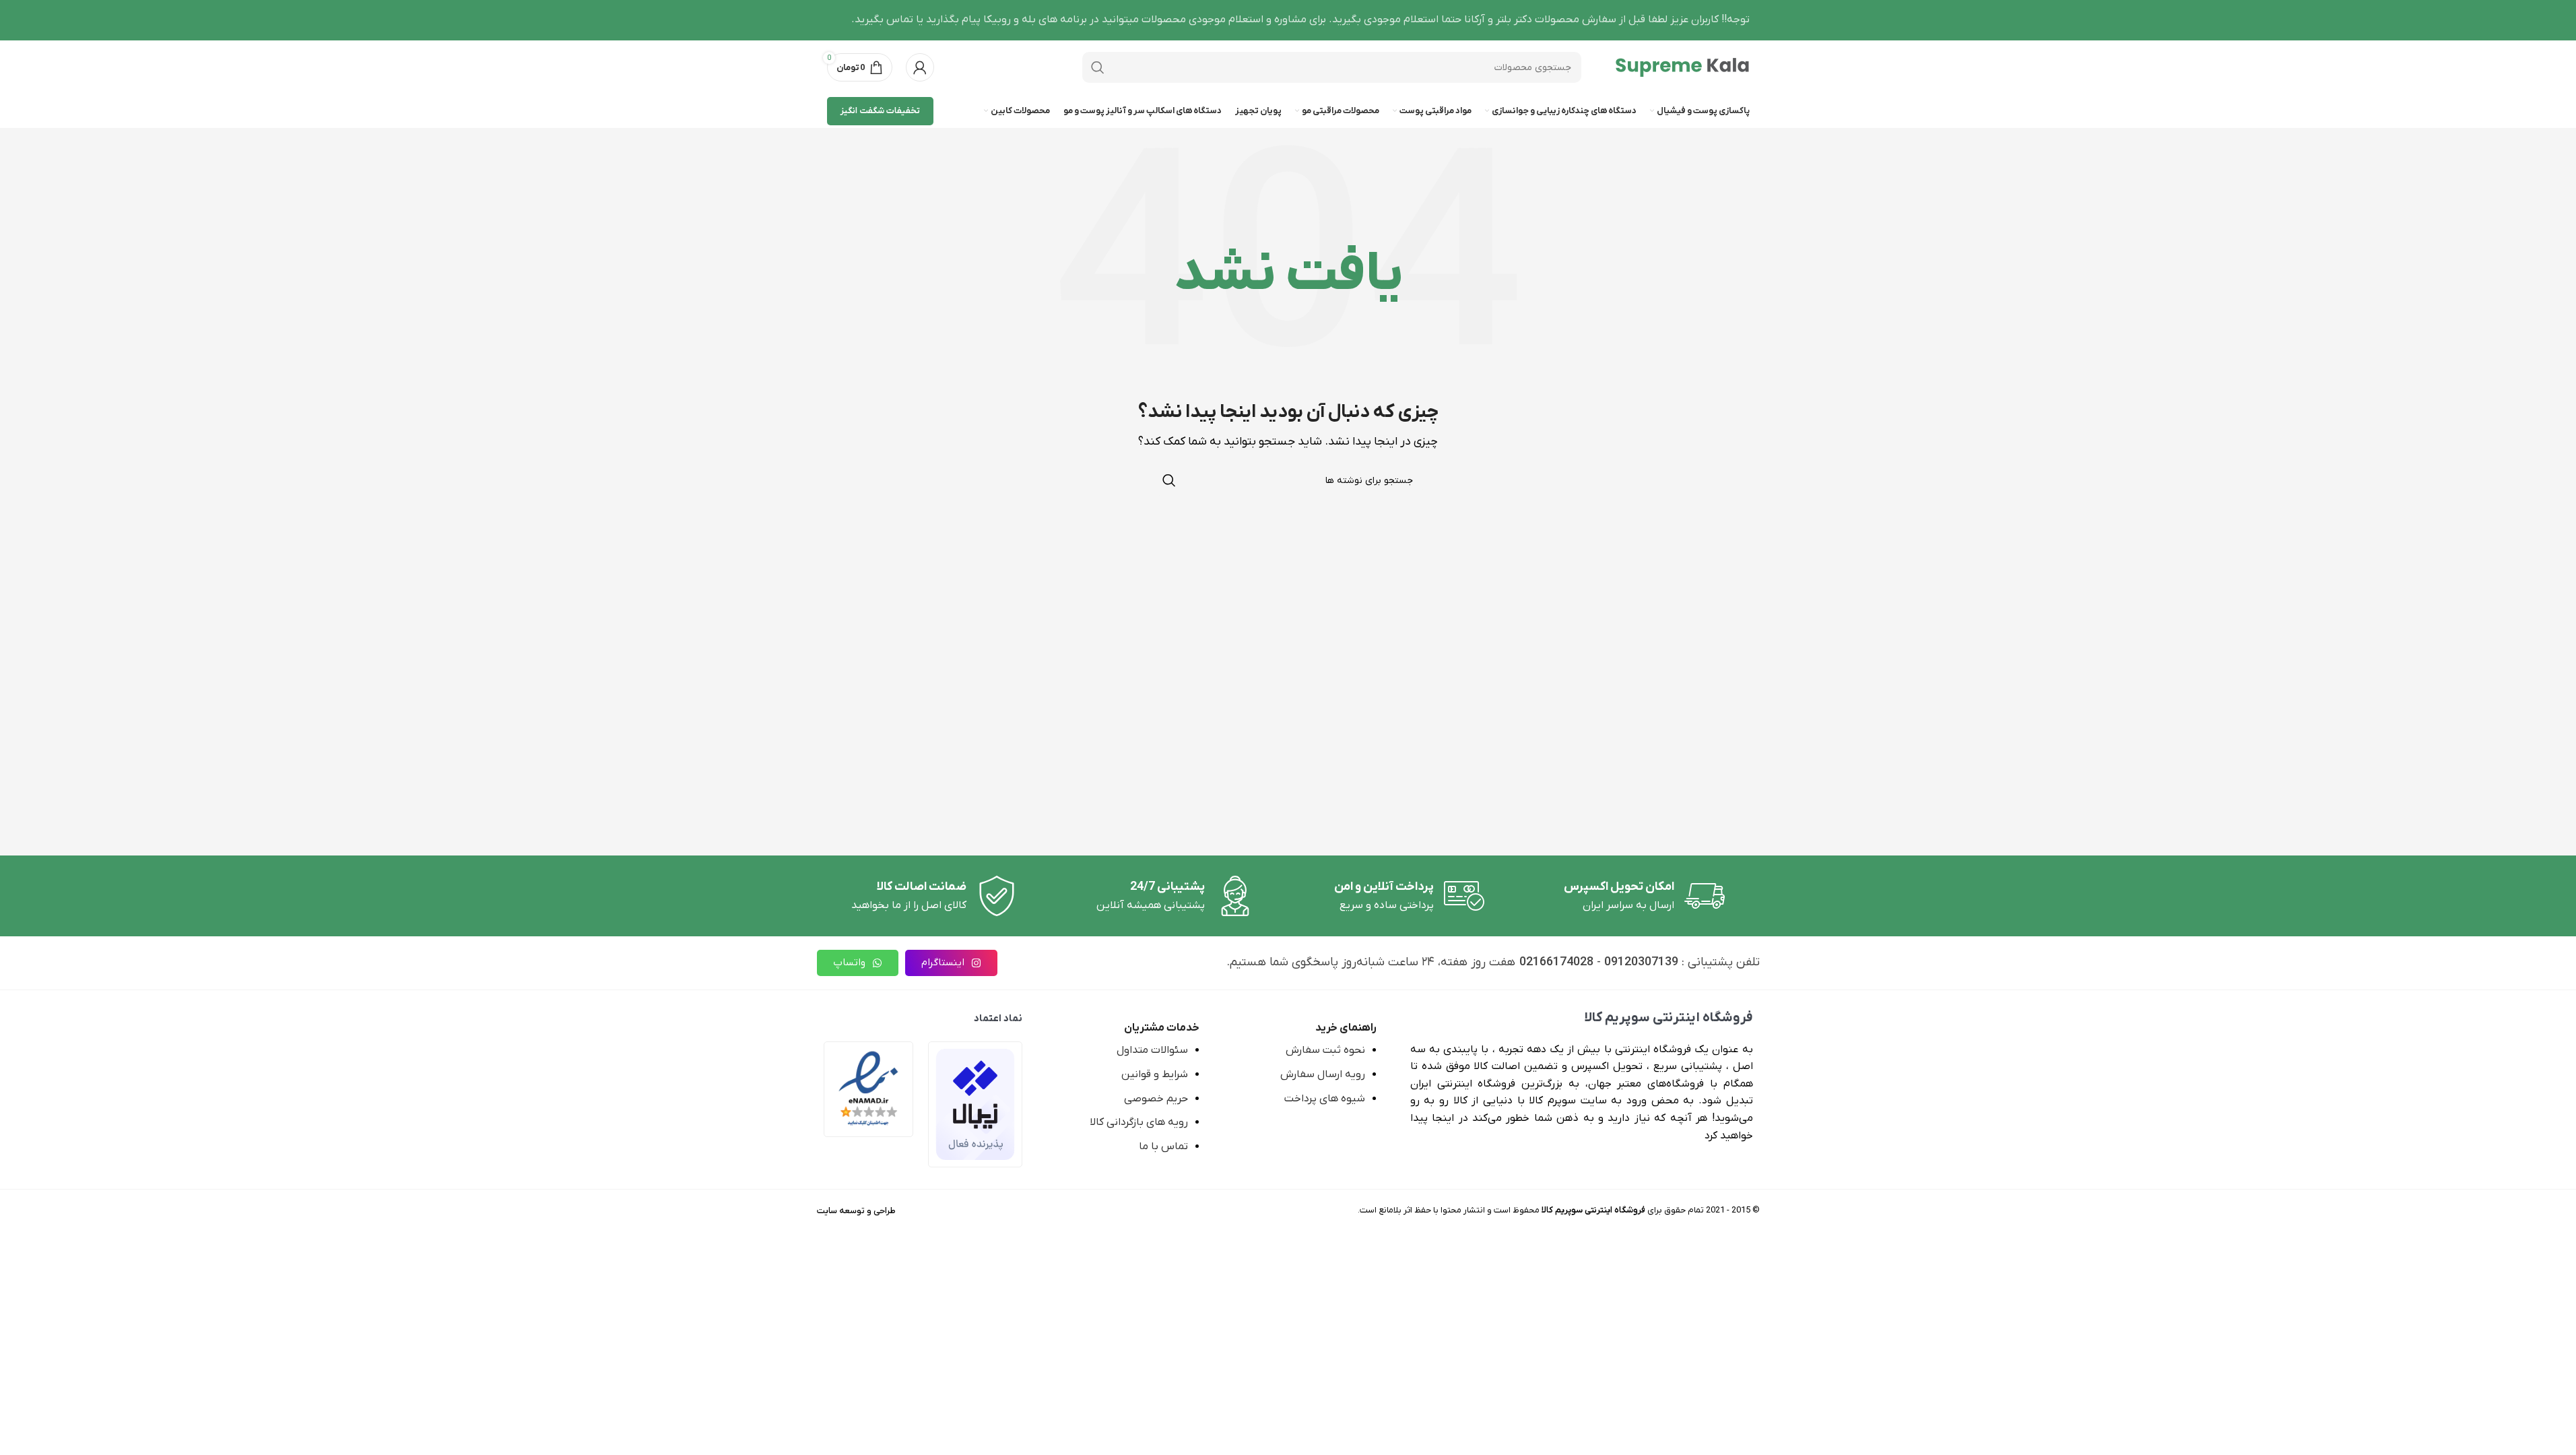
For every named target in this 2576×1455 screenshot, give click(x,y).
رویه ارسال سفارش (1323, 1074)
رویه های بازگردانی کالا (1139, 1122)
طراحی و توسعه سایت (856, 1211)
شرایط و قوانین (1155, 1074)
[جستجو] (1098, 67)
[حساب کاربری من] (920, 67)
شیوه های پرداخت (1325, 1099)
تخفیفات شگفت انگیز (880, 111)
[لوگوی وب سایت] (1682, 67)
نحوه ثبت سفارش (1325, 1050)
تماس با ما (1163, 1146)
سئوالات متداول (1152, 1050)
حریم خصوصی (1156, 1099)
